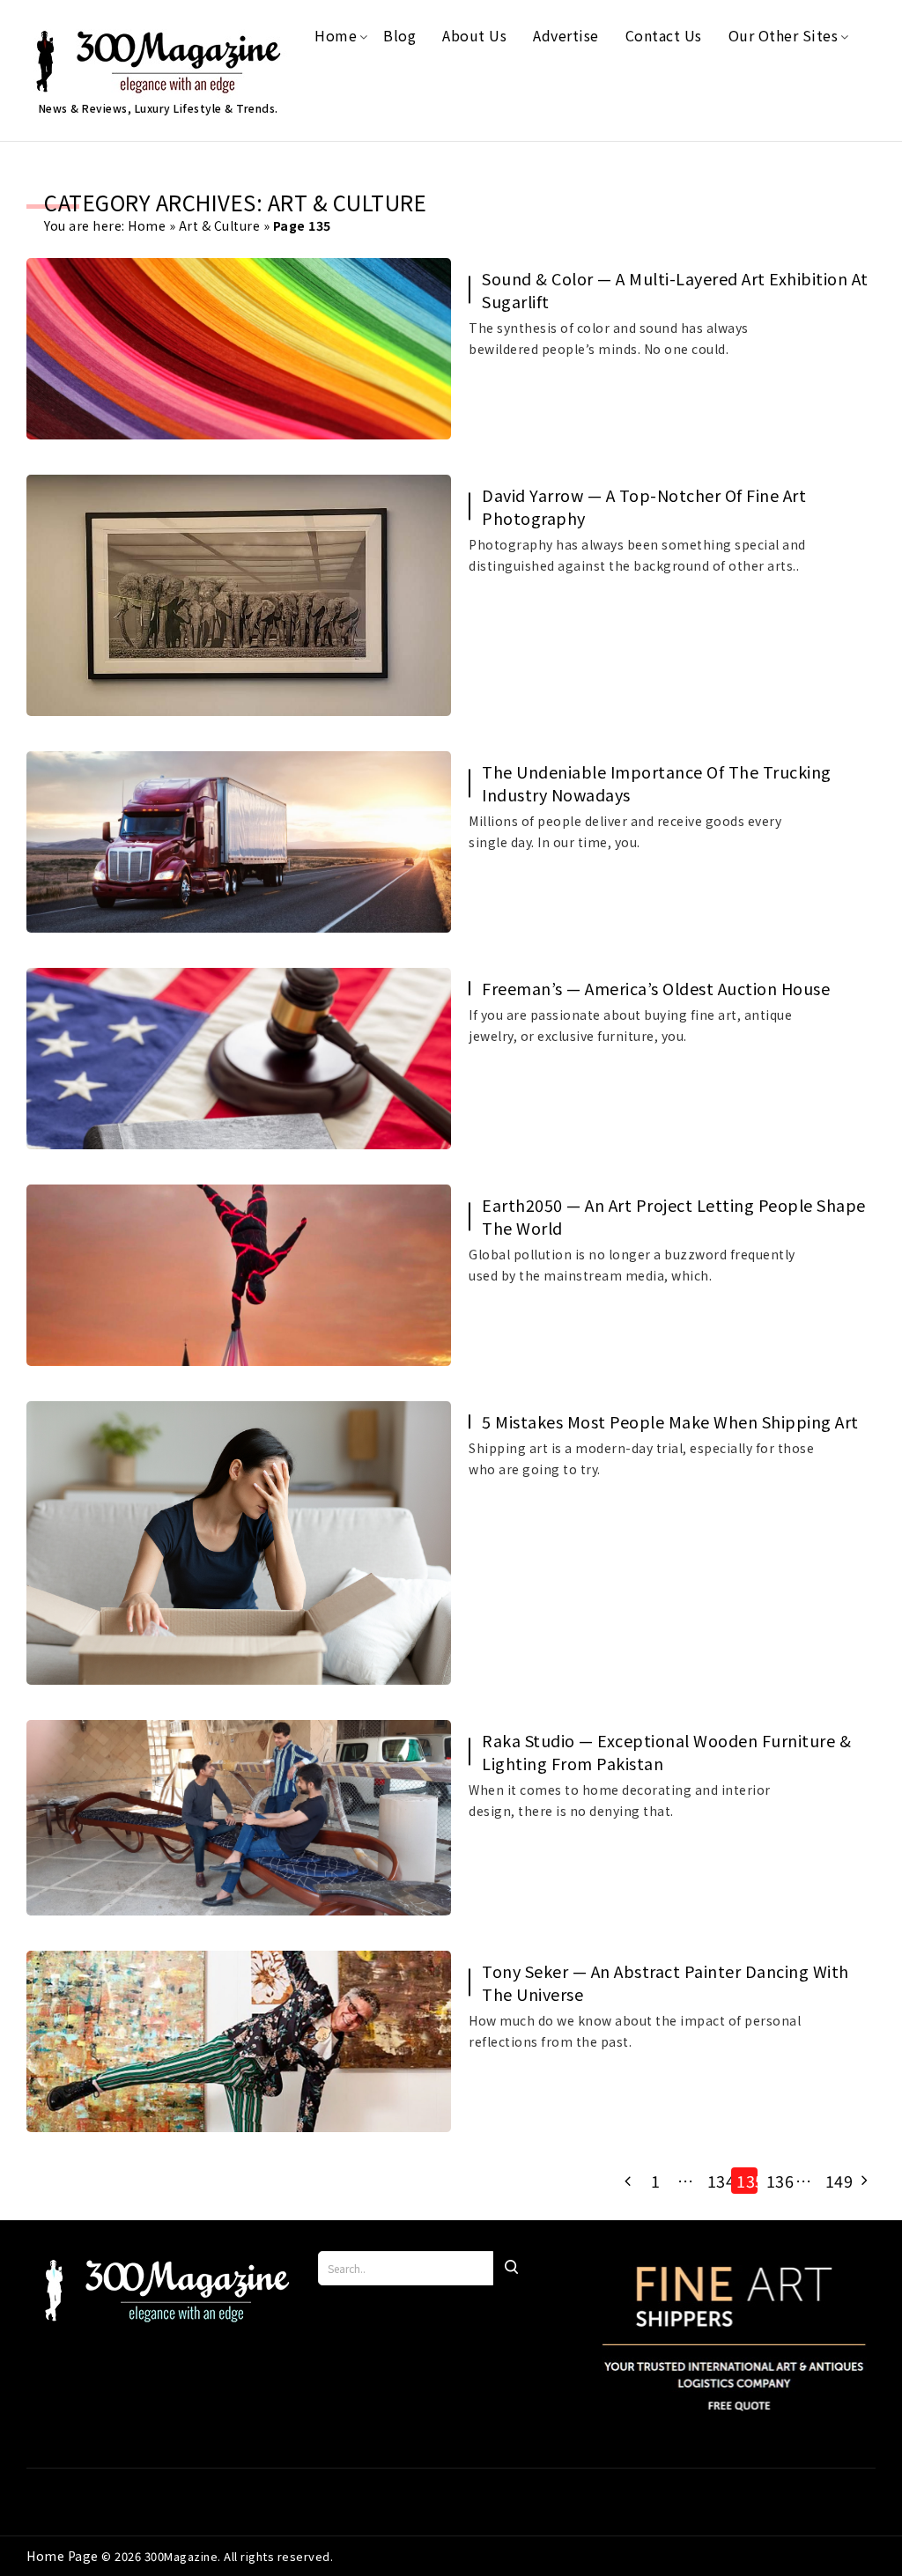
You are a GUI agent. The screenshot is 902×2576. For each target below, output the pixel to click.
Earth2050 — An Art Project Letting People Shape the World (674, 1216)
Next (862, 2181)
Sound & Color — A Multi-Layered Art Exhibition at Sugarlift (675, 290)
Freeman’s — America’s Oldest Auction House (656, 988)
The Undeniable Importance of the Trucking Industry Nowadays (657, 783)
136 (777, 2181)
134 (718, 2181)
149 (836, 2181)
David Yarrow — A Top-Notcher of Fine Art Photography (644, 506)
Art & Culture (220, 225)
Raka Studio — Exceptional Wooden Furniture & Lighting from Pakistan (666, 1752)
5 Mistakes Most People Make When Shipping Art (670, 1421)
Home (147, 225)
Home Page (64, 2556)
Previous (626, 2181)
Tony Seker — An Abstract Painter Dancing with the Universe (665, 1982)
